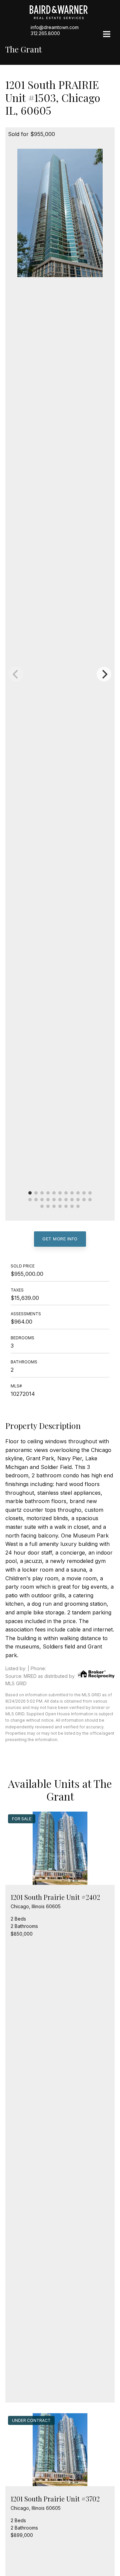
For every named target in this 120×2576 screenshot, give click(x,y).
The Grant (23, 49)
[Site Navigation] (107, 35)
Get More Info (60, 1239)
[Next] (104, 674)
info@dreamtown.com (55, 27)
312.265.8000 (45, 33)
